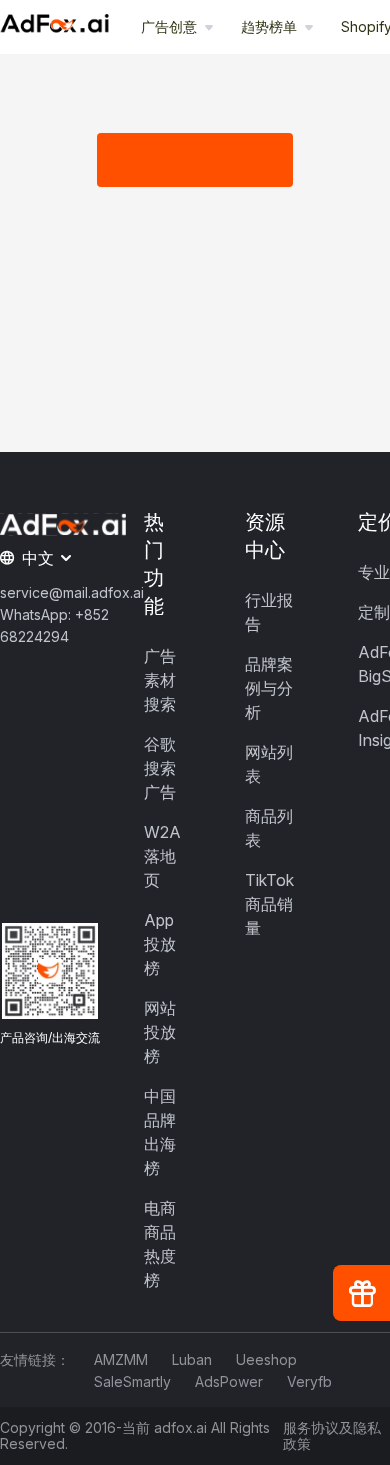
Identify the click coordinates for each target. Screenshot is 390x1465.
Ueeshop (266, 1359)
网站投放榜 (160, 1032)
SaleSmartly (132, 1381)
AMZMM (121, 1359)
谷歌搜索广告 (160, 768)
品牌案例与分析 (269, 688)
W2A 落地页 (162, 856)
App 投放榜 (160, 944)
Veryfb (309, 1381)
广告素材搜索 (160, 680)
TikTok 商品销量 (269, 904)
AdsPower (229, 1381)
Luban (192, 1359)
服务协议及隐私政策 (332, 1436)
